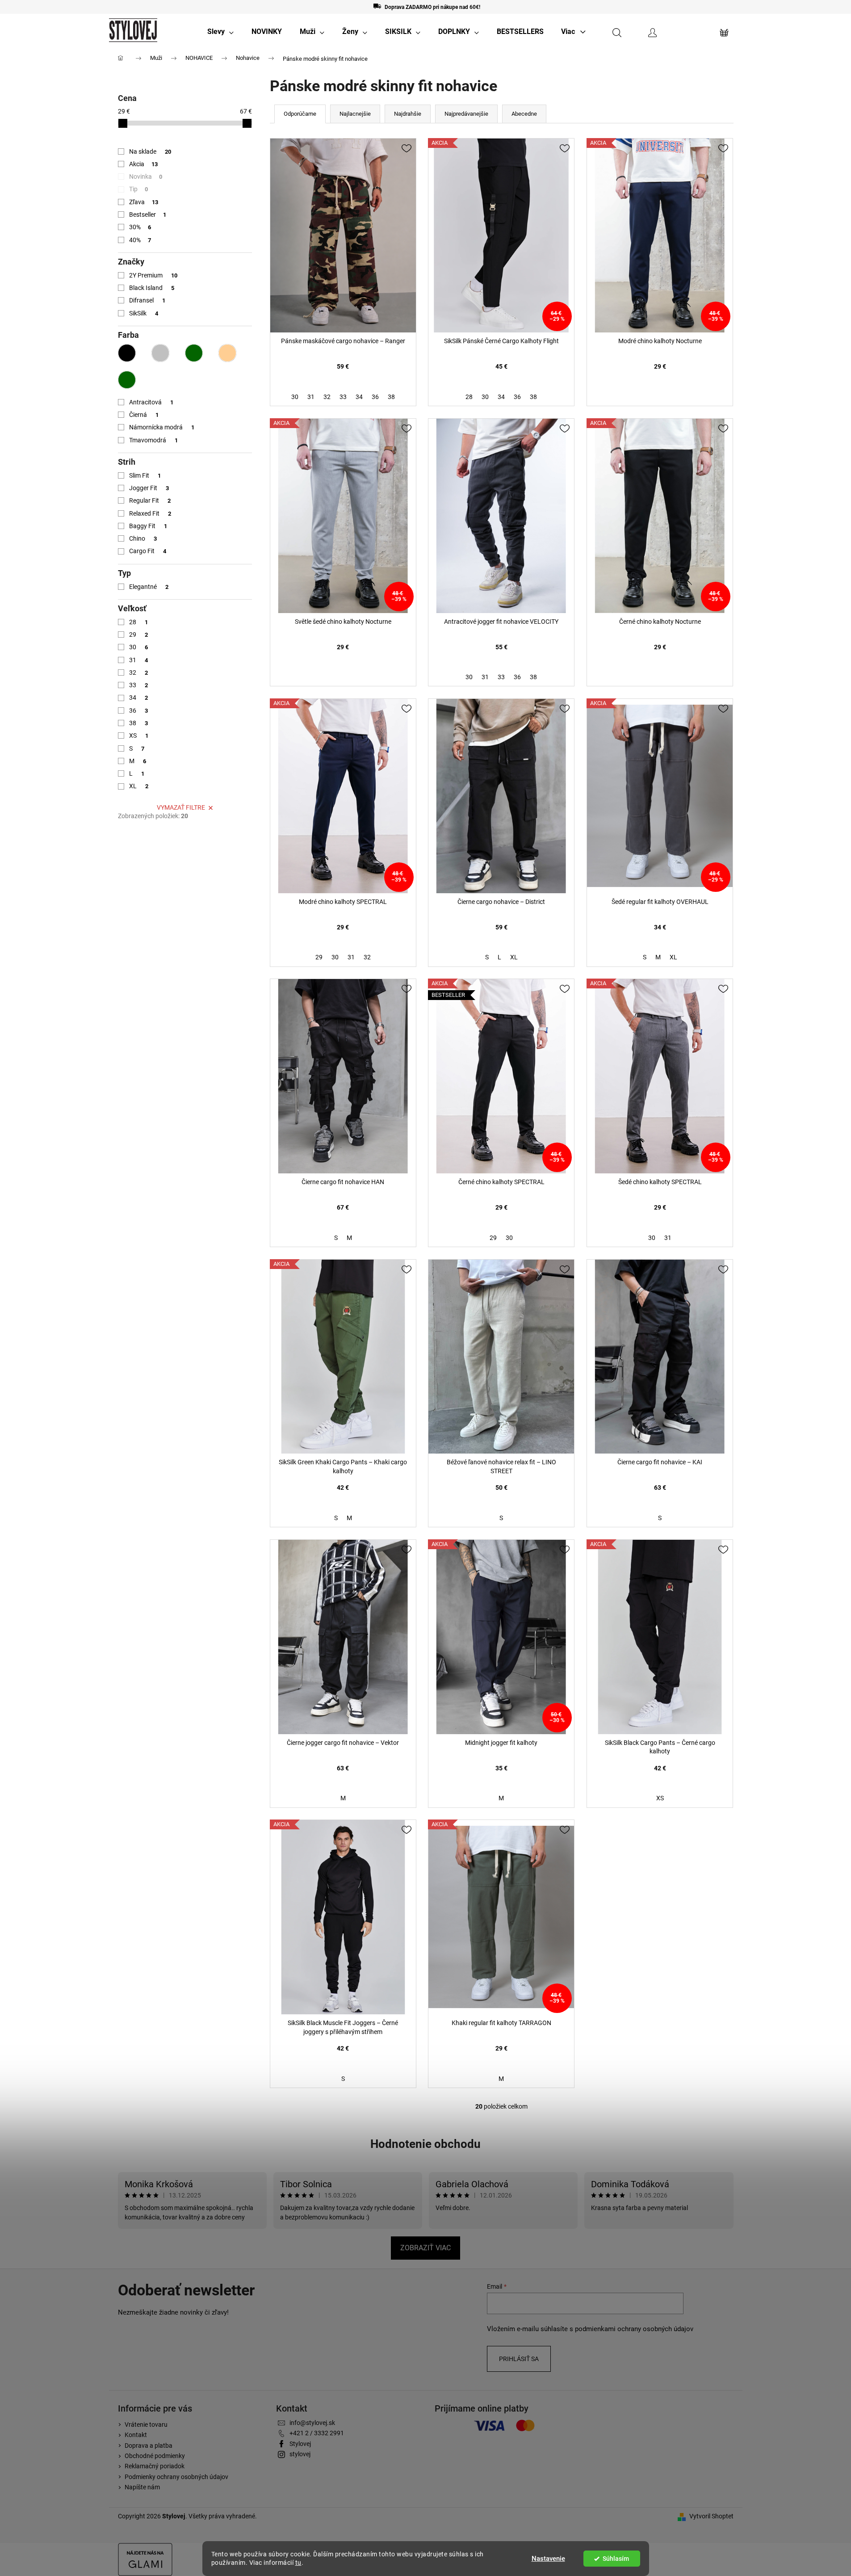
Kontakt (136, 2435)
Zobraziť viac (425, 2248)
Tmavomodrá (154, 440)
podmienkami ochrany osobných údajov (634, 2329)
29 (139, 635)
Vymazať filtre (181, 807)
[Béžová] (227, 353)
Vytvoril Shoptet (711, 2516)
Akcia (144, 164)
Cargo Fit (148, 551)
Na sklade (150, 151)
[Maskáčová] (127, 380)
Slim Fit (145, 475)
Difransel (147, 300)
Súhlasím (616, 2559)
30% (140, 227)
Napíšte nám (142, 2487)
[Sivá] (160, 353)
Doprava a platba (149, 2446)
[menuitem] (220, 32)
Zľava (144, 202)
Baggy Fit (148, 526)
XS (139, 735)
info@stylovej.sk (312, 2423)
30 (139, 647)
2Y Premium (153, 275)
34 (139, 698)
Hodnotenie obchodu (425, 2144)
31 (139, 660)
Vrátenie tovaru (146, 2425)
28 (139, 622)
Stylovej (300, 2444)
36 (139, 710)
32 (139, 672)
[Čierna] (127, 353)
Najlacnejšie (355, 114)
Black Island (152, 288)
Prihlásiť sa (519, 2359)
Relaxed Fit (150, 513)
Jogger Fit (149, 488)
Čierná (144, 415)
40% (140, 240)
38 (139, 723)
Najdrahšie (408, 114)
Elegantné (149, 587)
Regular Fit (150, 500)
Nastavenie (548, 2559)
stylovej (300, 2454)
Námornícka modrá (162, 427)
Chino (143, 538)
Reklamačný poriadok (155, 2466)
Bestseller (148, 214)
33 (139, 685)
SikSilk (144, 313)
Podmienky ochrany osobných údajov (176, 2477)
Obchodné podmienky (155, 2456)
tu (298, 2563)
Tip (139, 189)
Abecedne (524, 114)
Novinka (146, 176)
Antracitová (151, 402)
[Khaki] (194, 353)
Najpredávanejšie (466, 114)
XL (139, 786)
